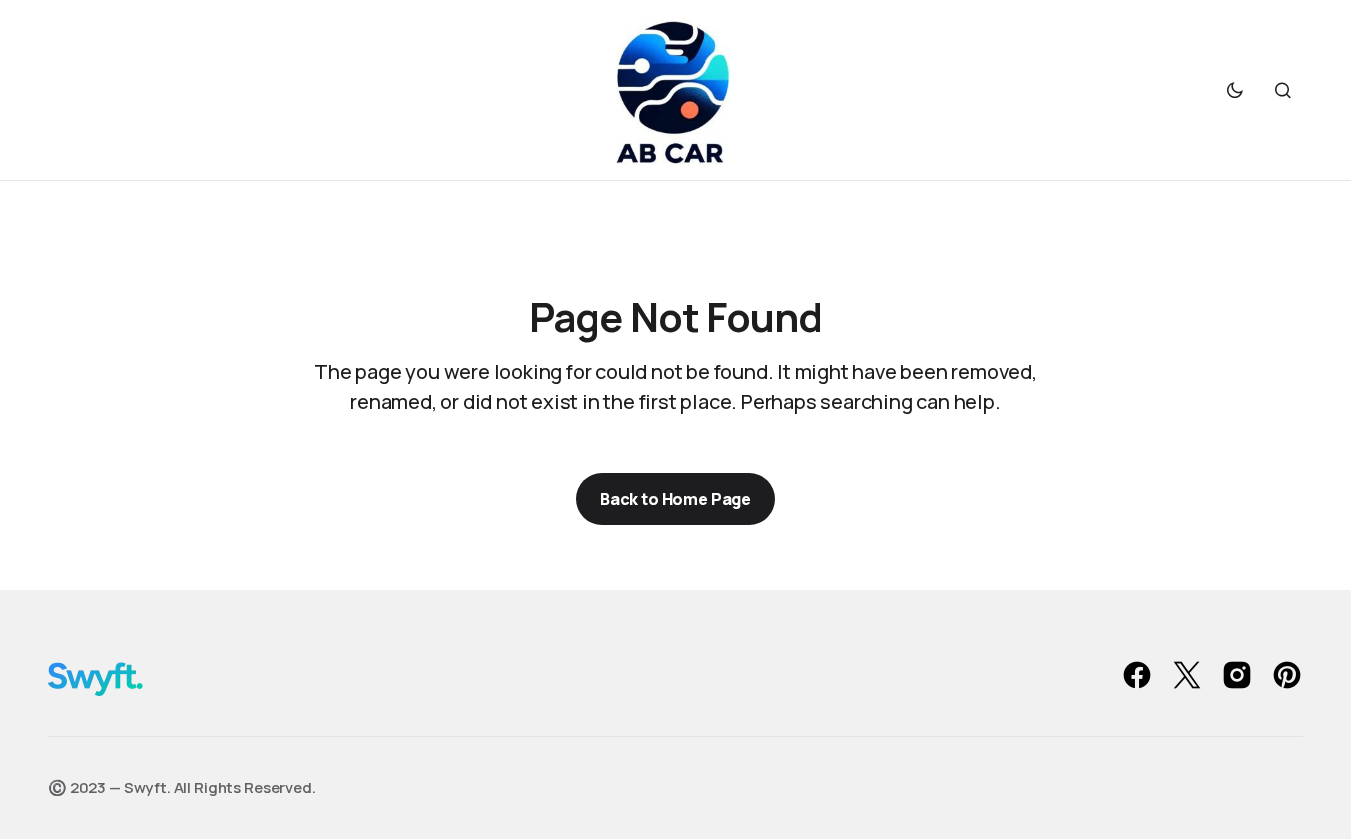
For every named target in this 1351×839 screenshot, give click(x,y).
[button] (1235, 90)
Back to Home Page (675, 499)
